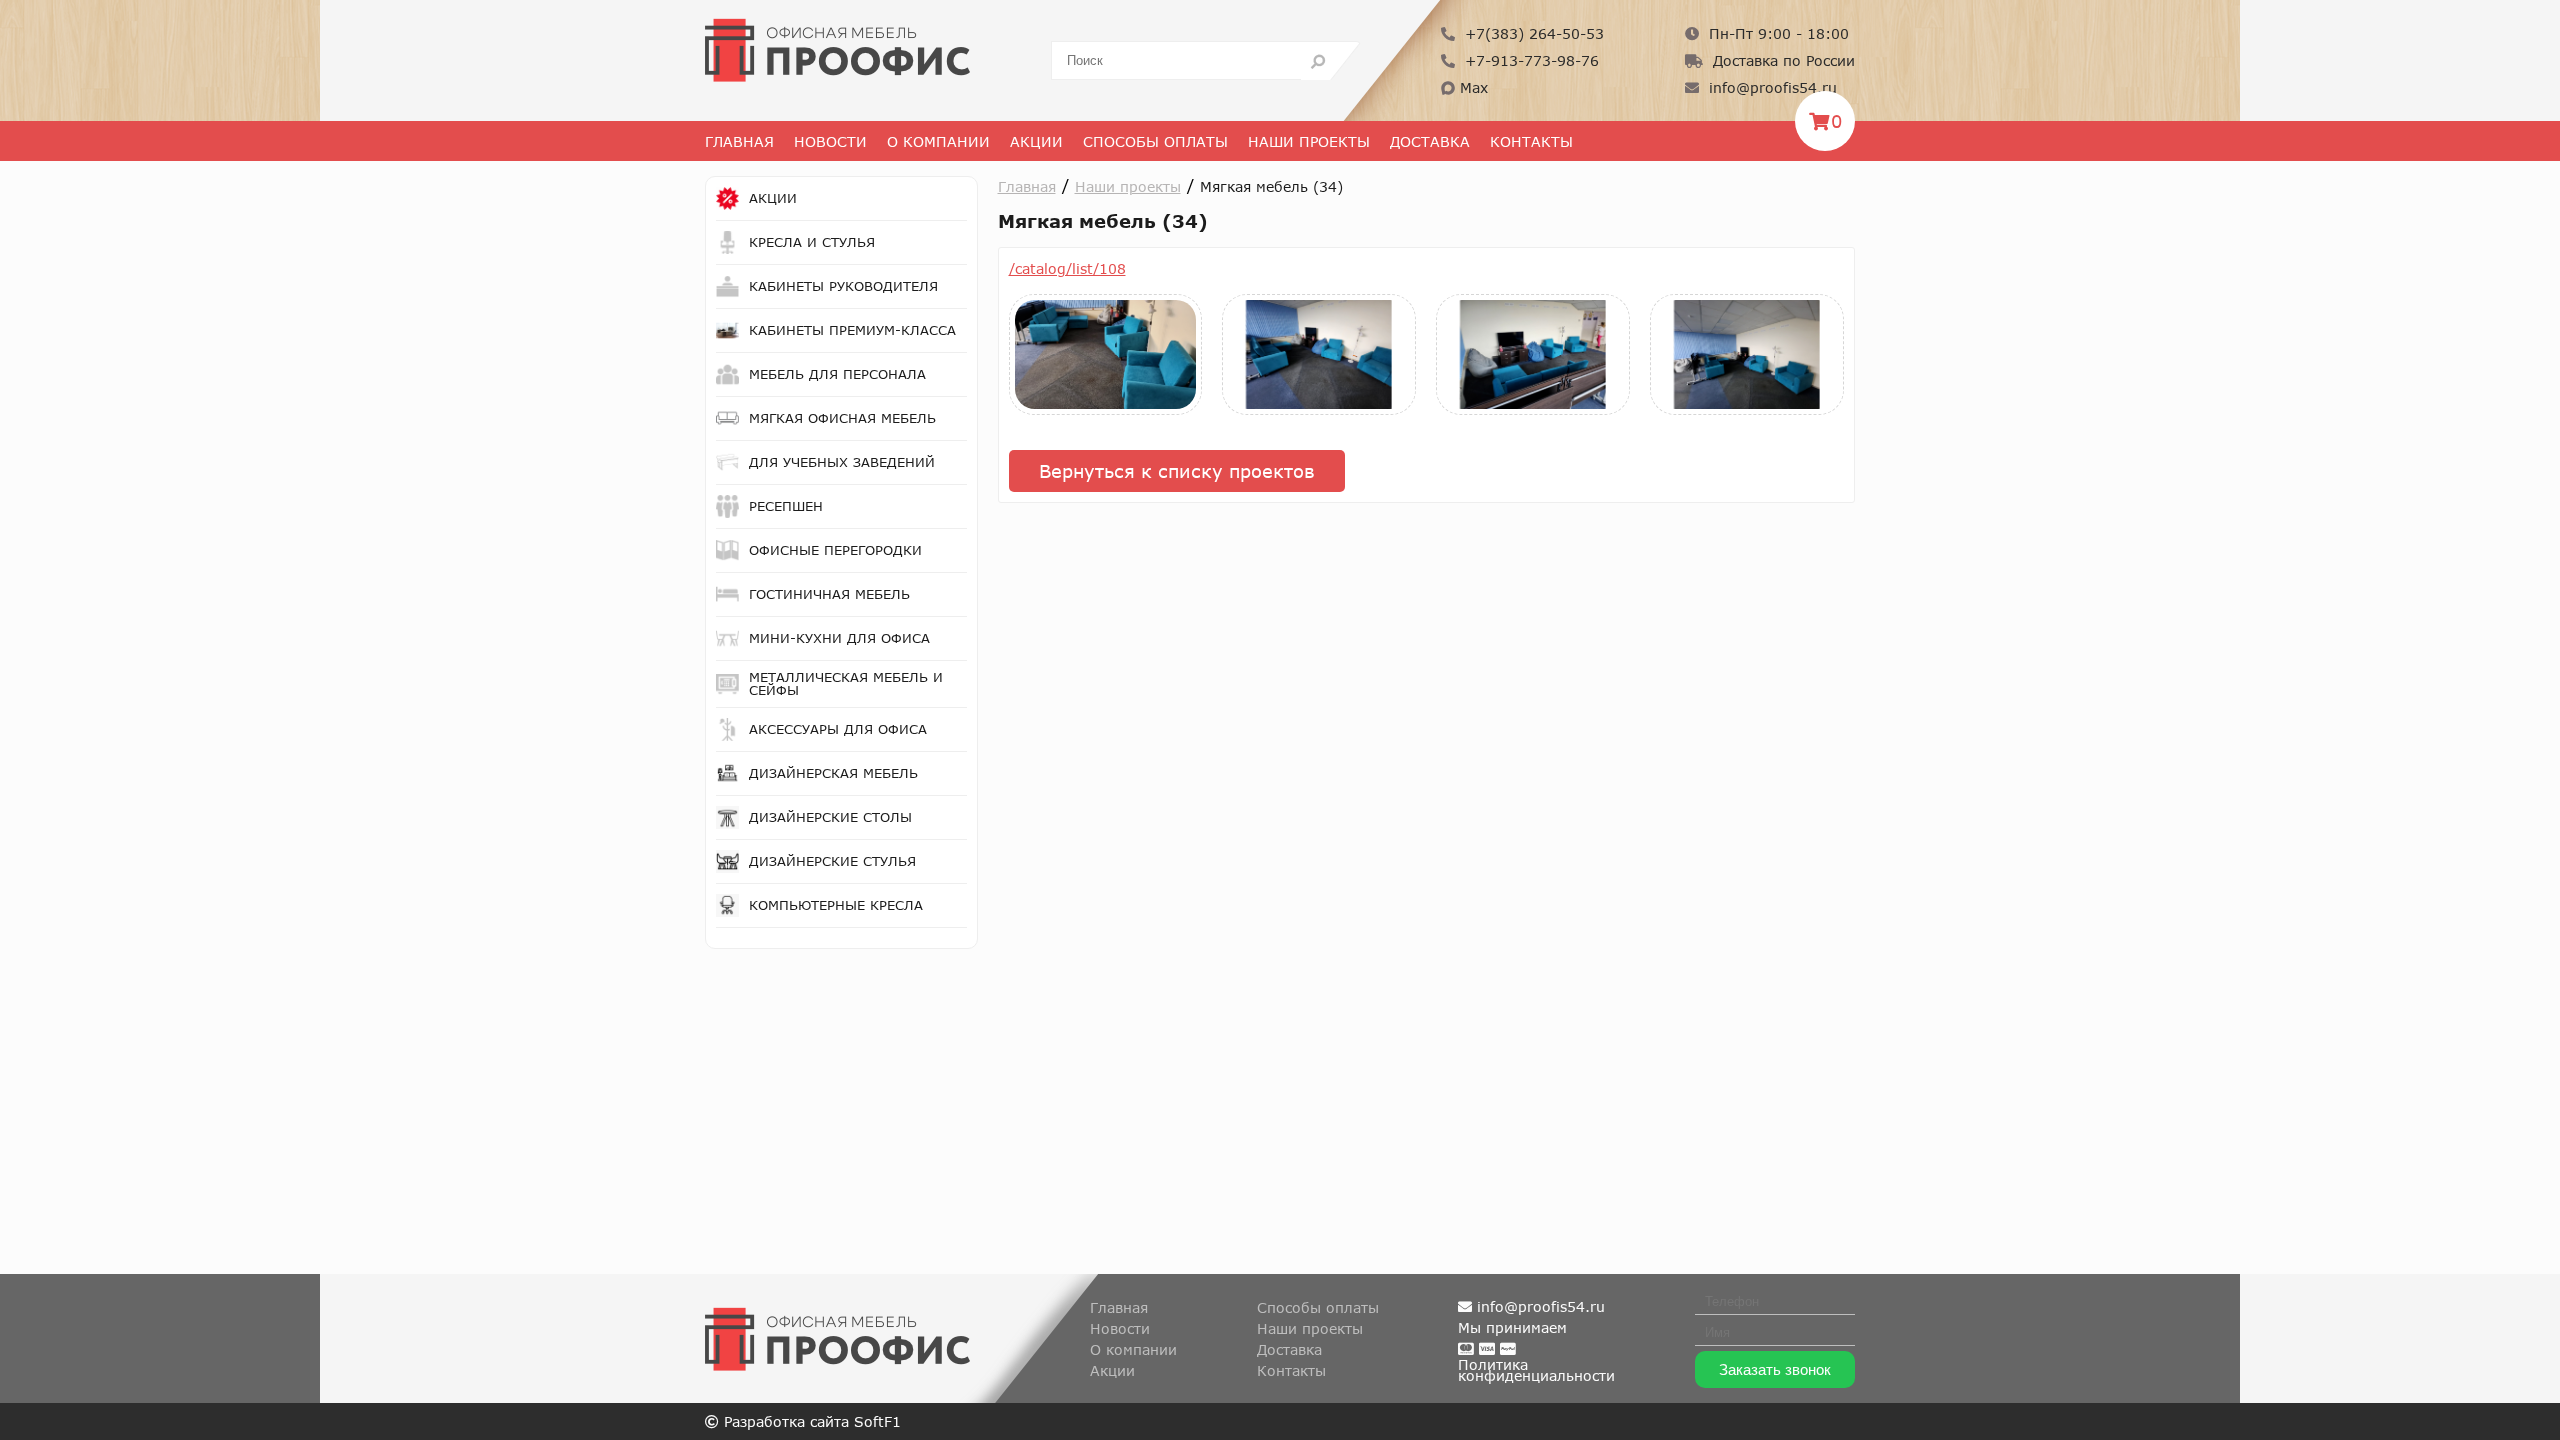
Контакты (1531, 141)
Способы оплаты (1155, 141)
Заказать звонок (1775, 1369)
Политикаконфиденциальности (1536, 1370)
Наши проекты (1309, 141)
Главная (739, 141)
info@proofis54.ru (1770, 87)
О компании (1133, 1349)
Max (1471, 87)
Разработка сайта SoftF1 (810, 1421)
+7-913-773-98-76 (1529, 60)
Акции (1036, 141)
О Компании (938, 141)
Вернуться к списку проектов (1177, 471)
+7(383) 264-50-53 (1532, 33)
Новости (830, 141)
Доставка (1430, 141)
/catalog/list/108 (1067, 268)
